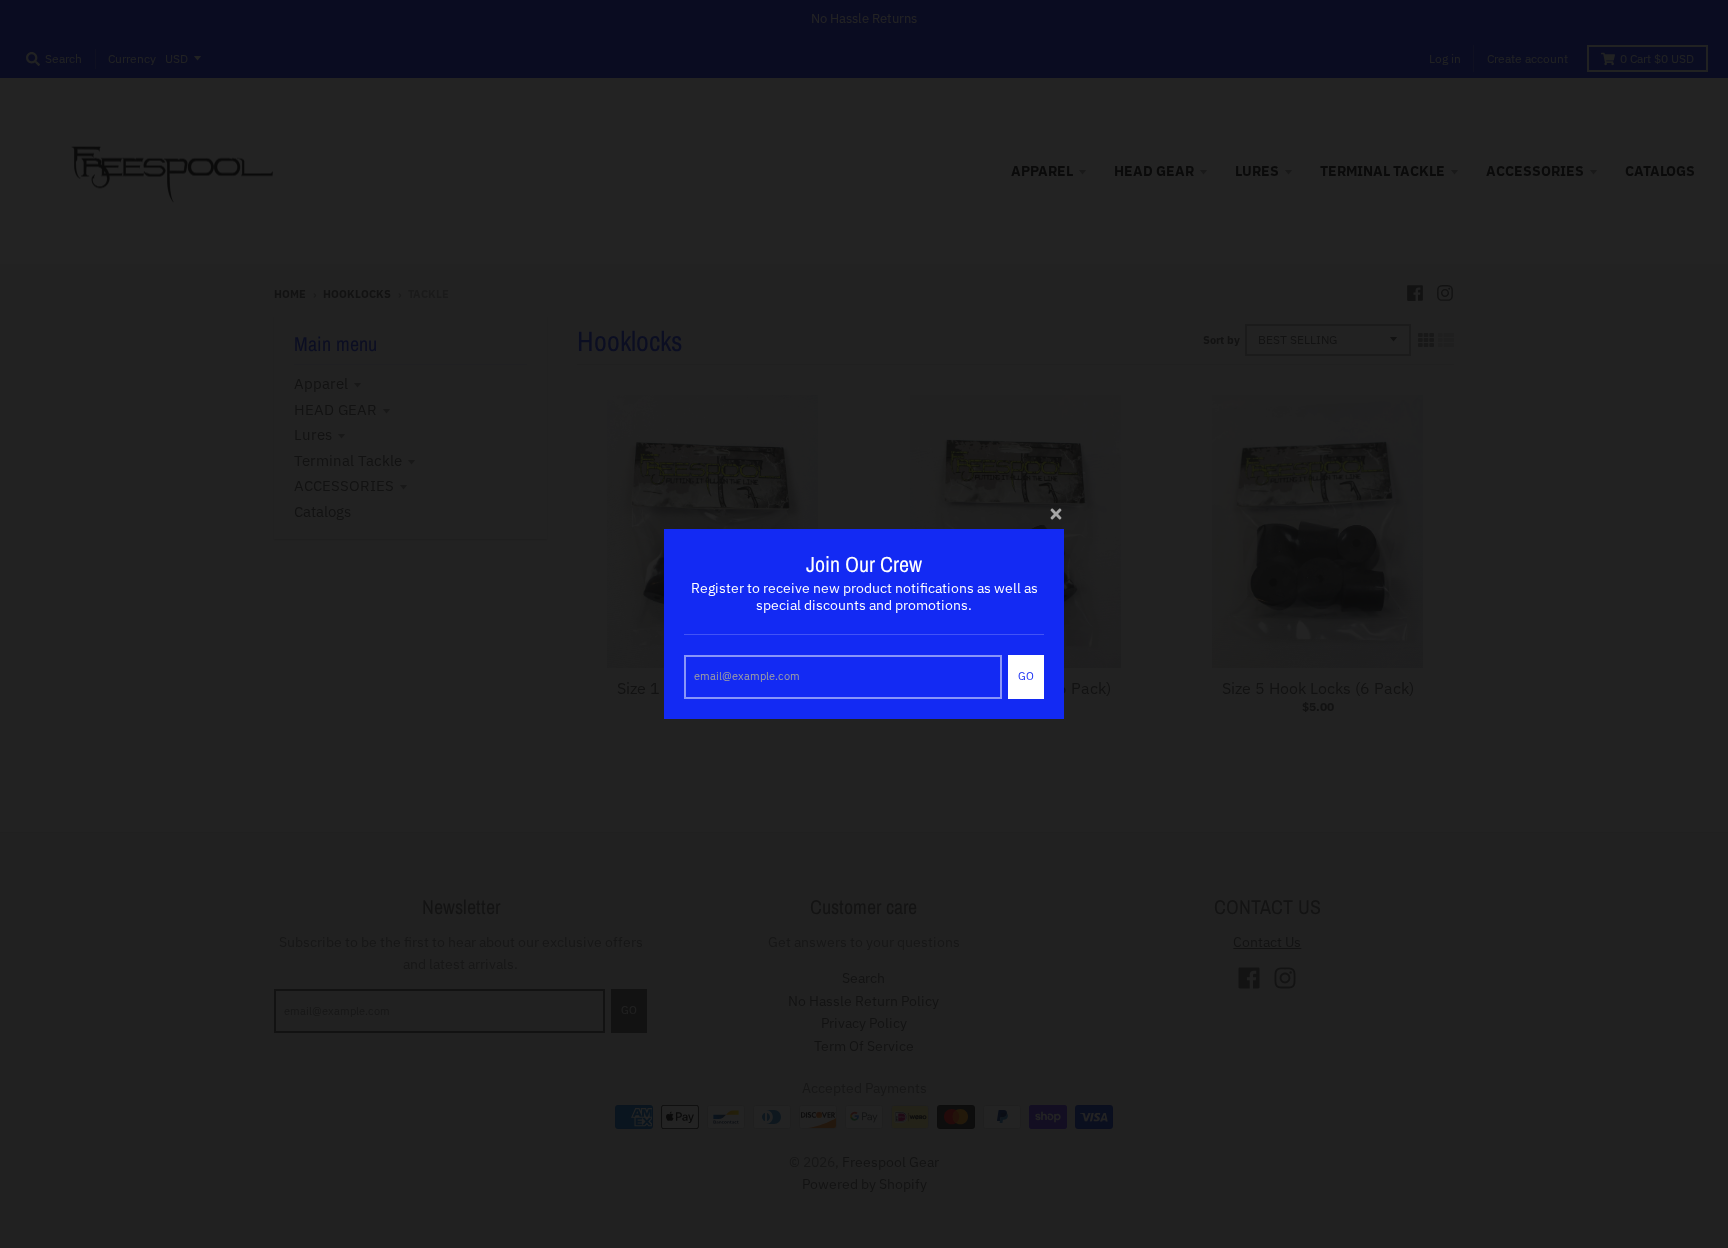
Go (1026, 676)
